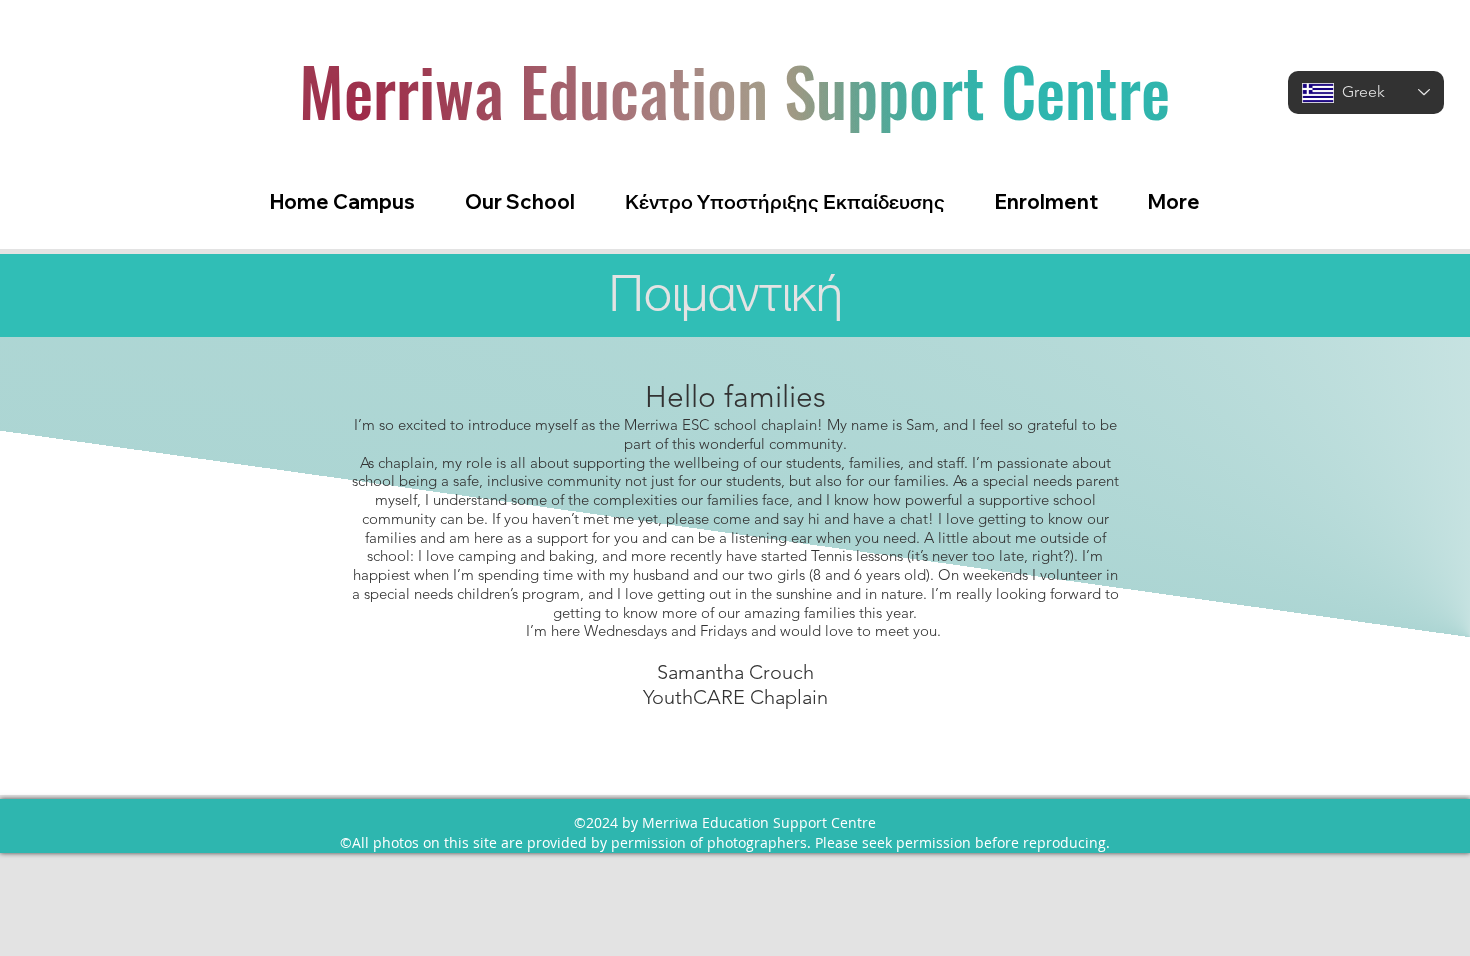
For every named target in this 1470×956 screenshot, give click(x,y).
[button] (520, 201)
